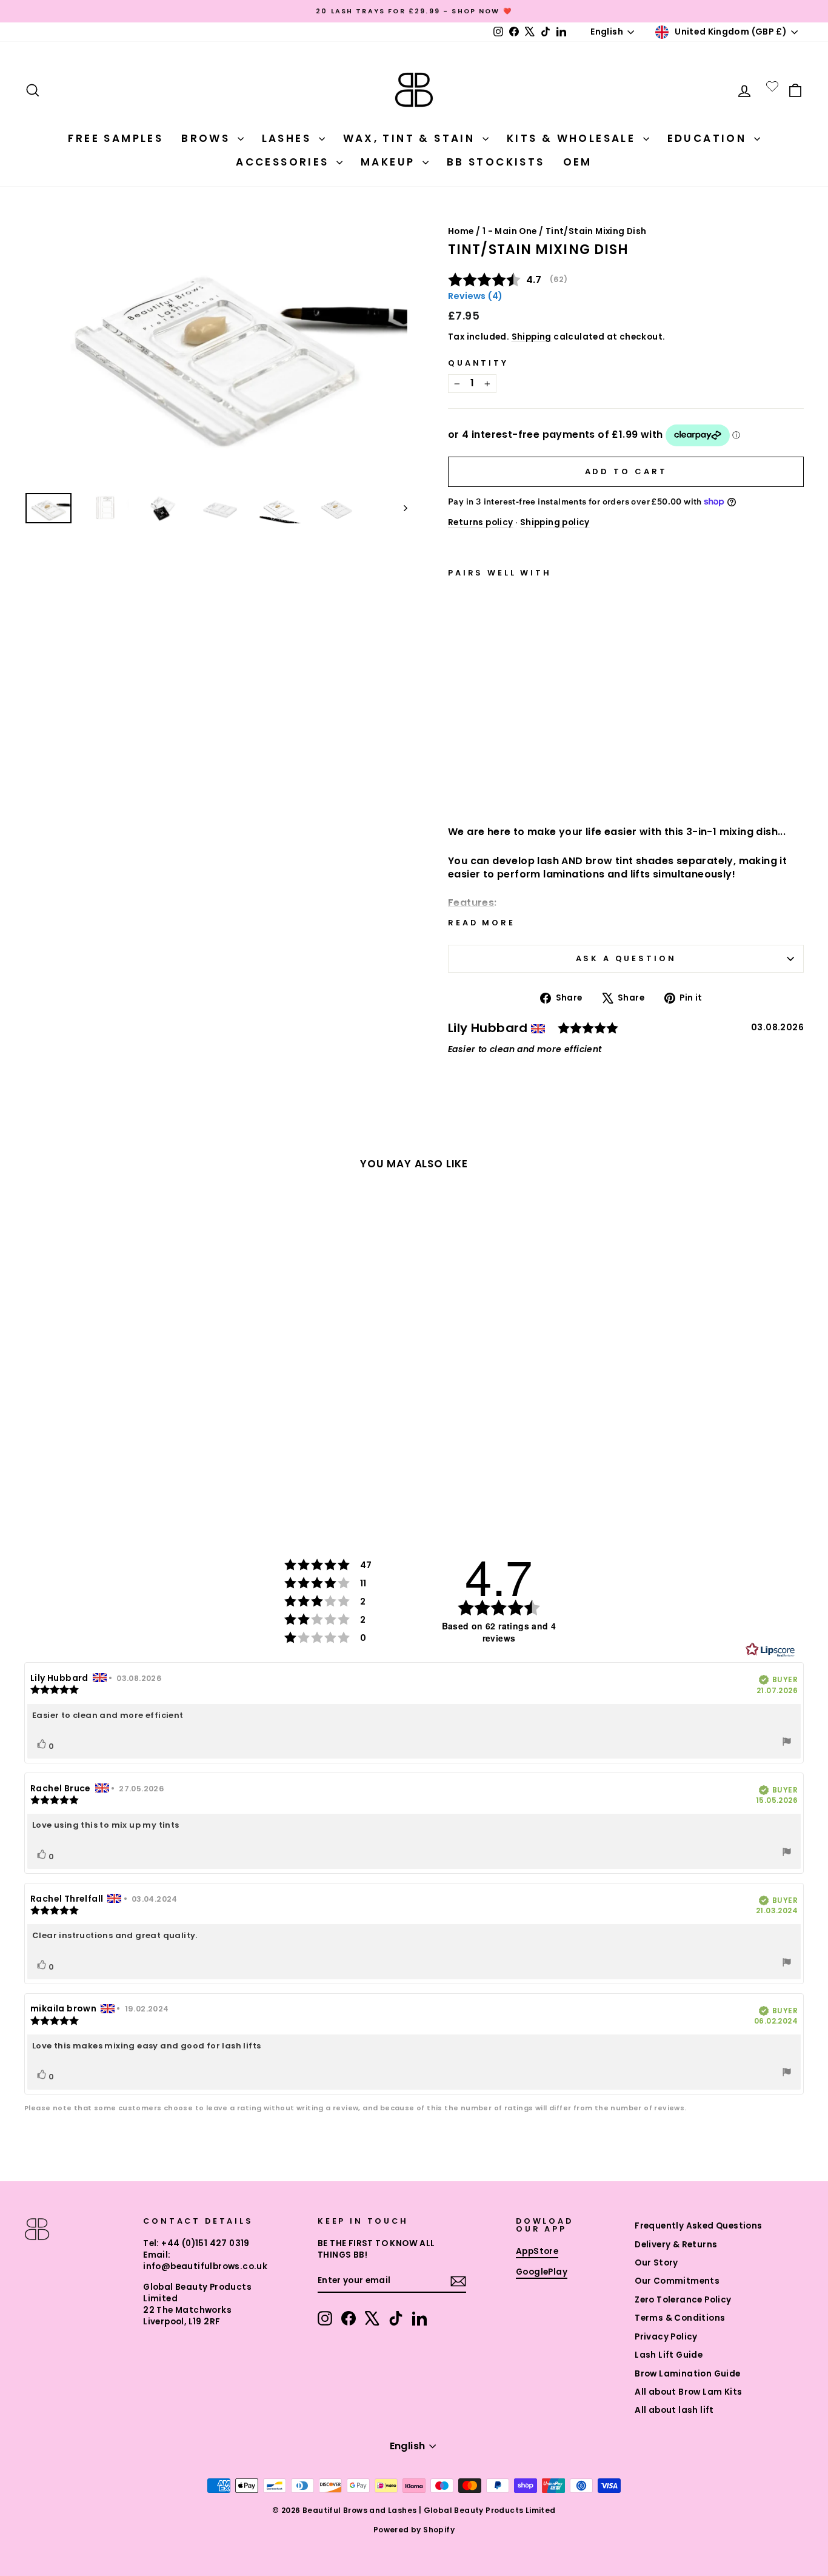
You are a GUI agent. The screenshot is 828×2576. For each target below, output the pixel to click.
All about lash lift (674, 2410)
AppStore (537, 2251)
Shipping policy (555, 522)
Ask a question (626, 958)
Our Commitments (677, 2281)
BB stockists (496, 162)
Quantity (478, 363)
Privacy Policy (666, 2337)
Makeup (390, 162)
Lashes (289, 138)
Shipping (532, 337)
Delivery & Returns (676, 2245)
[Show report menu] (787, 1743)
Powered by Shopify (414, 2530)
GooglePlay (542, 2272)
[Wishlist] (772, 86)
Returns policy (481, 522)
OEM (578, 162)
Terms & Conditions (680, 2318)
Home (461, 231)
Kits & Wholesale (573, 138)
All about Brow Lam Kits (688, 2392)
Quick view (507, 783)
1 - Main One (510, 231)
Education (709, 138)
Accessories (285, 162)
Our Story (656, 2263)
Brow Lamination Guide (687, 2374)
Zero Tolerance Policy (683, 2300)
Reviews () (475, 296)
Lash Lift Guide (669, 2355)
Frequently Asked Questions (698, 2226)
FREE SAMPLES (115, 138)
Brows (208, 138)
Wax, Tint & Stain (411, 138)
